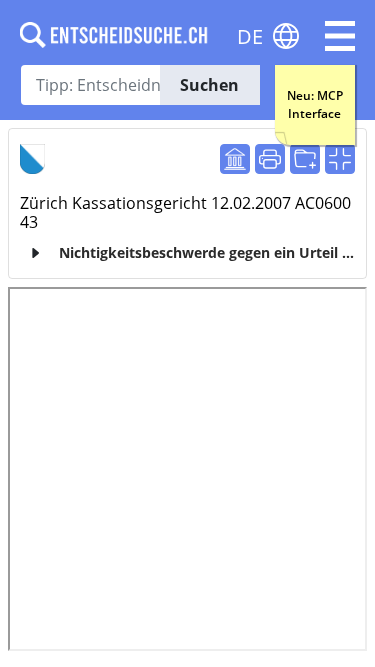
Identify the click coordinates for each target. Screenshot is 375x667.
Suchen (209, 85)
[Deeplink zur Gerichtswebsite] (235, 159)
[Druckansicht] (270, 159)
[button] (340, 36)
